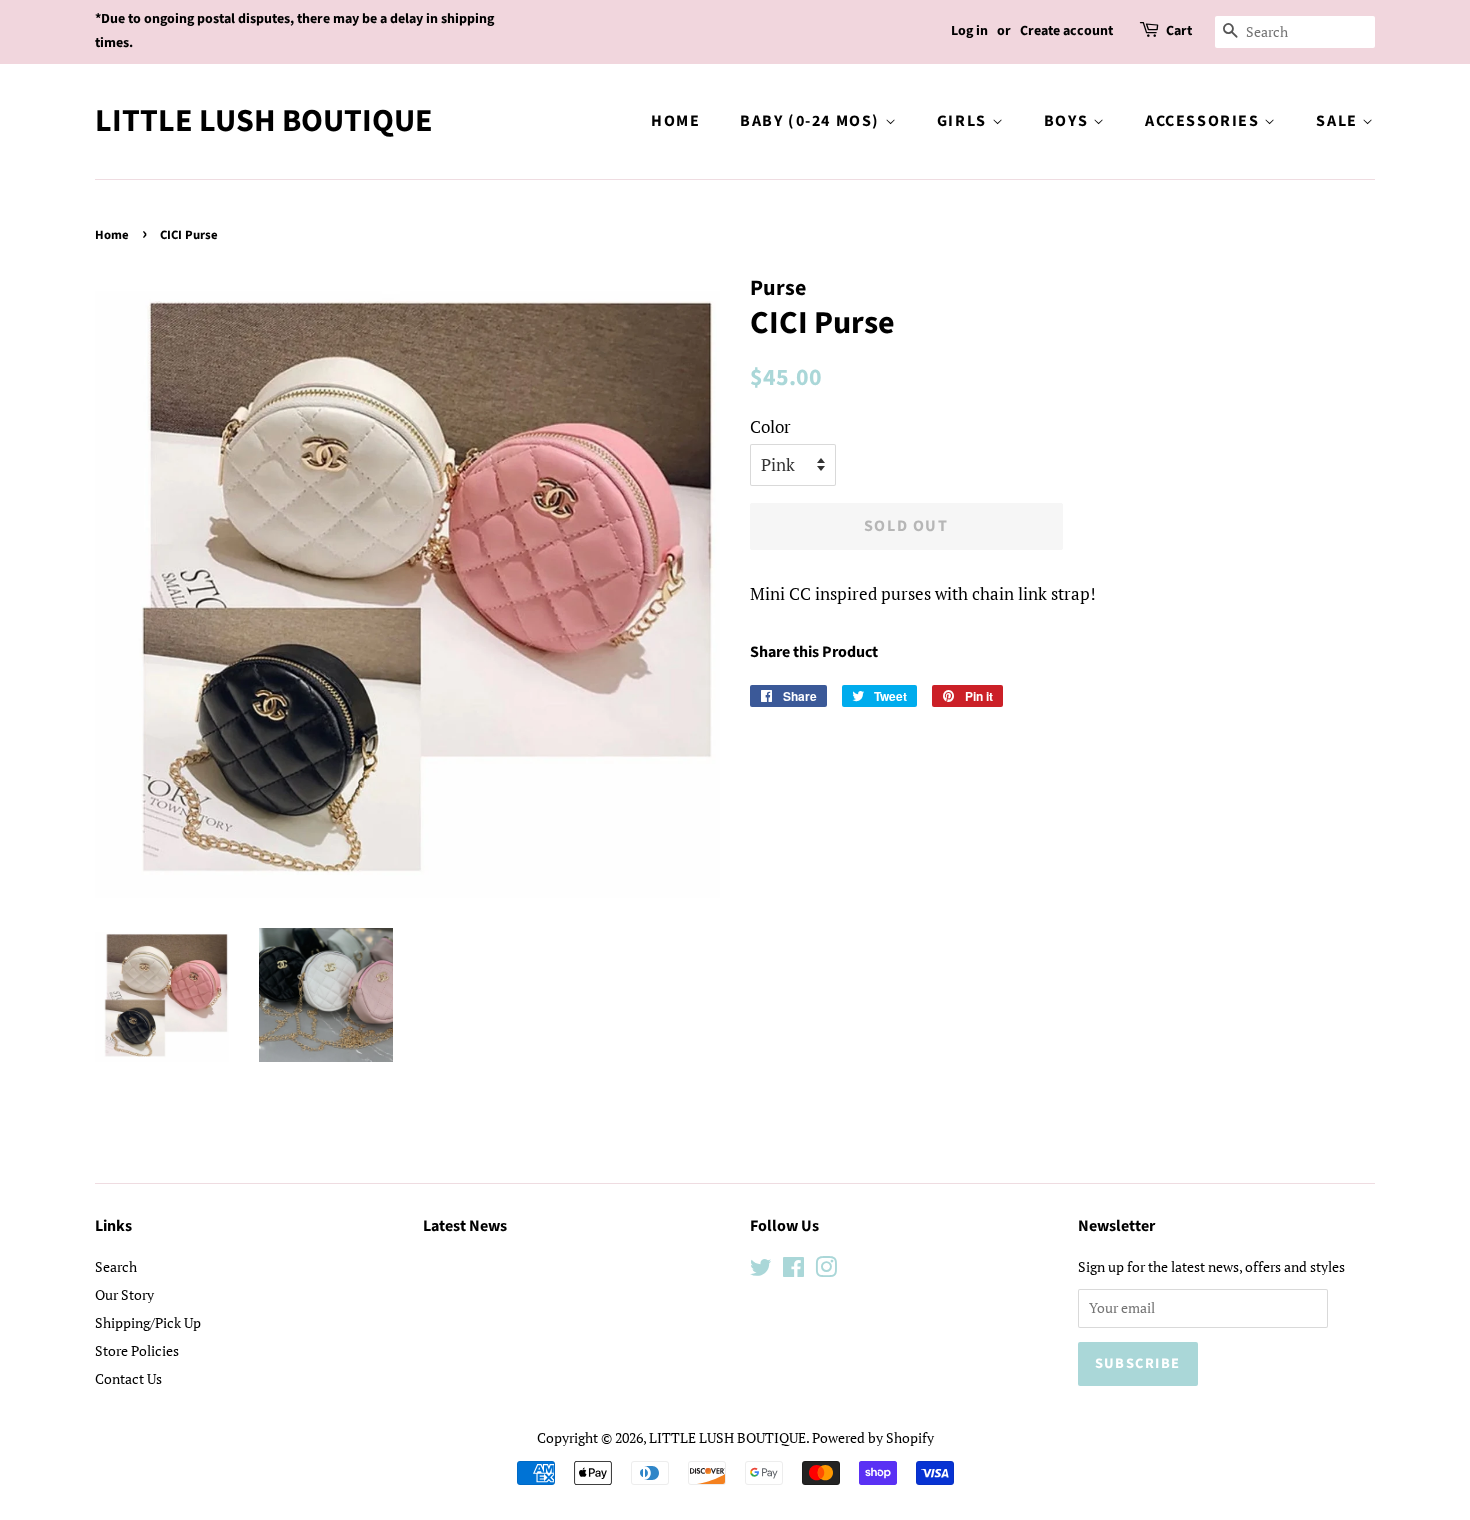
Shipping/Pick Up (148, 1322)
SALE (1339, 121)
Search (116, 1266)
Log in (969, 31)
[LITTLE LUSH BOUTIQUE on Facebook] (793, 1270)
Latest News (465, 1226)
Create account (1066, 31)
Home (675, 121)
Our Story (124, 1294)
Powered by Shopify (873, 1437)
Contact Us (128, 1378)
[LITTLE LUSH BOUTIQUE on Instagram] (826, 1270)
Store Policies (137, 1350)
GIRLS (964, 121)
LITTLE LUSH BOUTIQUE (264, 121)
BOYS (1068, 121)
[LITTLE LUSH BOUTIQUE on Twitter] (761, 1270)
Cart (1179, 31)
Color (770, 426)
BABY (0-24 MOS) (812, 121)
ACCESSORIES (1204, 121)
